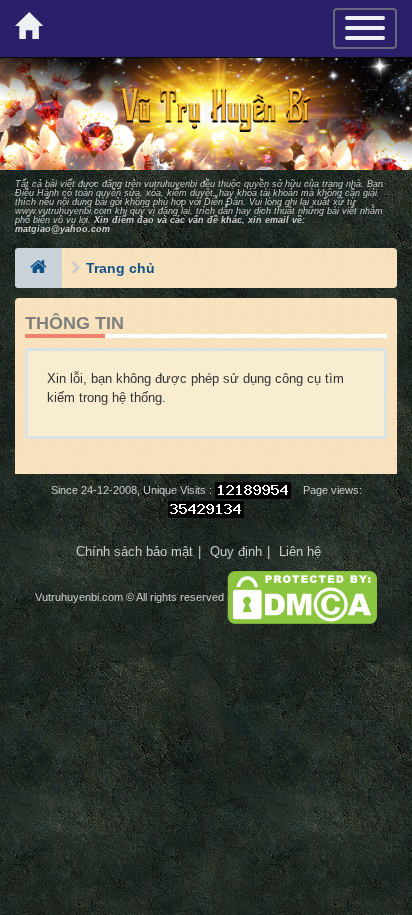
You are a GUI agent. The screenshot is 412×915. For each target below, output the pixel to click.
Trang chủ (120, 268)
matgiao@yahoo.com (62, 229)
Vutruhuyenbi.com (79, 597)
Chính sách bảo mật (134, 551)
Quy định (236, 551)
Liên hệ (300, 551)
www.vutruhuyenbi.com (63, 211)
